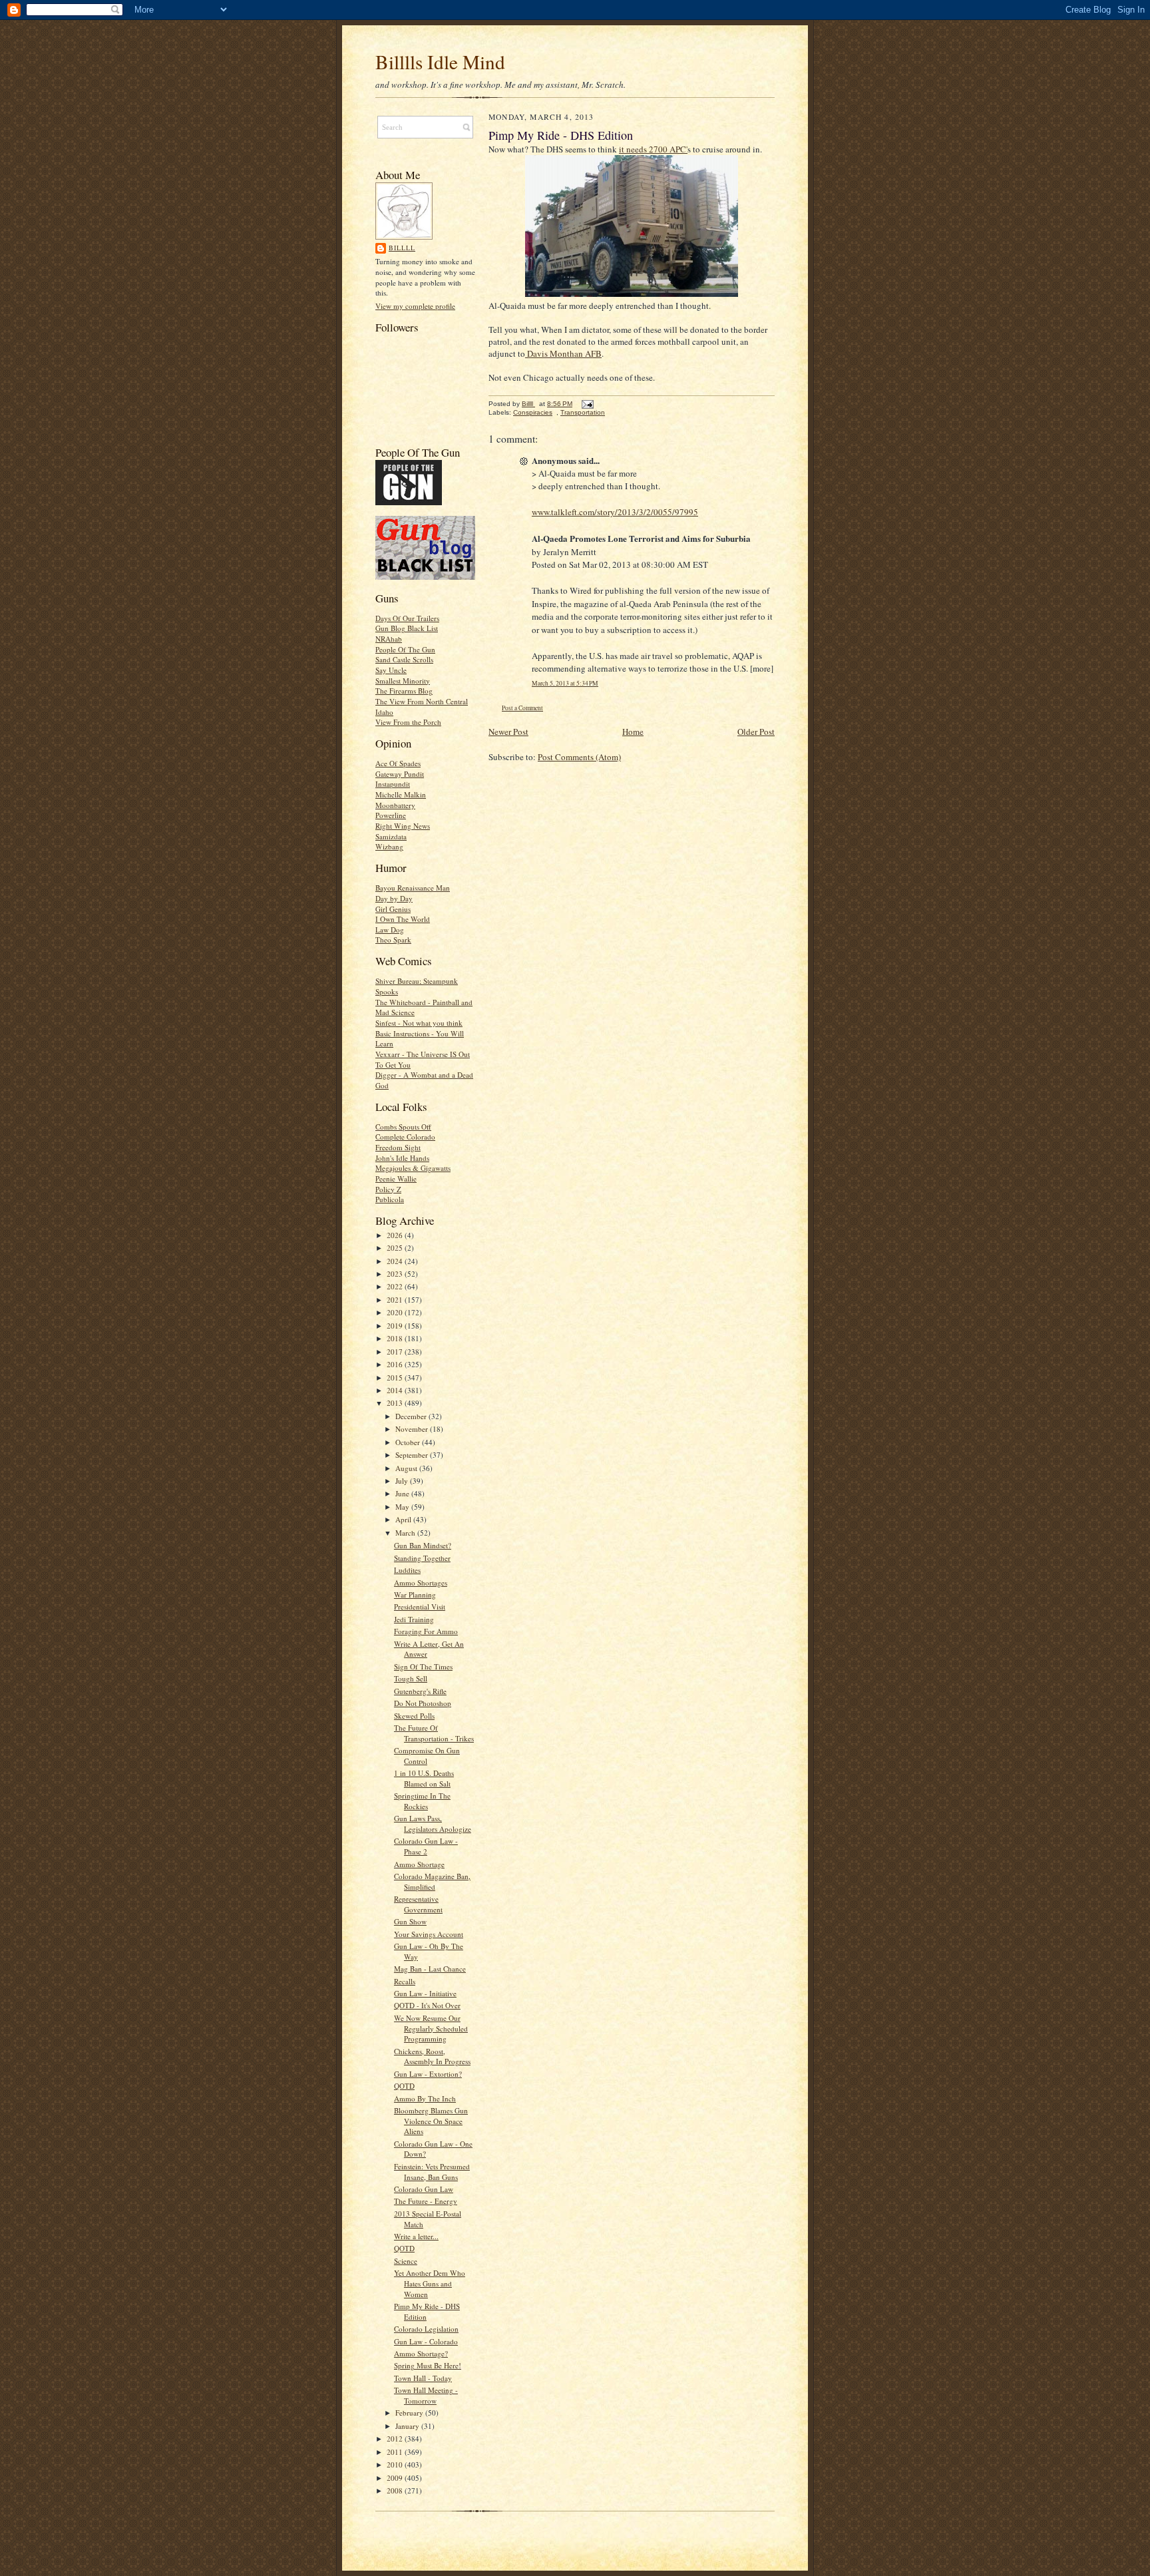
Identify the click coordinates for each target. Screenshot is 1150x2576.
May (403, 1507)
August (407, 1468)
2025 (396, 1248)
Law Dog (390, 930)
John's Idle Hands (402, 1158)
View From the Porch (408, 722)
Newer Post (508, 732)
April (404, 1519)
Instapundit (393, 784)
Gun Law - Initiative (425, 1993)
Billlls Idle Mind (440, 62)
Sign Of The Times (423, 1666)
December (412, 1416)
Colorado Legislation (426, 2329)
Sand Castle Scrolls (404, 659)
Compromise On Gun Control (427, 1756)
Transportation (583, 412)
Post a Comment (522, 708)
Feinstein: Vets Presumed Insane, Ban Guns (432, 2172)
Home (633, 732)
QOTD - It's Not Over (427, 2005)
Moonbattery (395, 805)
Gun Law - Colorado (426, 2341)
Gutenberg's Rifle (420, 1691)
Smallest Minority (403, 681)
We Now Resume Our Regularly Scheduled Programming (431, 2028)
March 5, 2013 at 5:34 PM (565, 683)
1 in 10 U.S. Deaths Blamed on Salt (424, 1778)
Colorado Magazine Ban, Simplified (432, 1881)
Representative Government (418, 1904)
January (408, 2426)
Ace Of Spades (398, 763)
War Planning (415, 1595)
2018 (396, 1338)
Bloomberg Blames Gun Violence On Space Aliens (431, 2121)
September (413, 1455)
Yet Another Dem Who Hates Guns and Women (430, 2283)
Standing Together (422, 1558)
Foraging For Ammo (426, 1631)
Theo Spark (393, 940)
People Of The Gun (405, 649)
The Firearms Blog (404, 691)
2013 (396, 1403)
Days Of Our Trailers (407, 618)
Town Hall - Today (423, 2378)
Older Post (756, 732)
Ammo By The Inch (425, 2098)
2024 (396, 1261)
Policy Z (388, 1189)
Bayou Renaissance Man (413, 888)
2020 (396, 1312)
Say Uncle (391, 670)
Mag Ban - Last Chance (430, 1969)
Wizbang (389, 846)
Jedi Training (414, 1619)
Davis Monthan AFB (563, 353)
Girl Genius (393, 909)
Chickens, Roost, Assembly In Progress (432, 2056)
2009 (396, 2478)
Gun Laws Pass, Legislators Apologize (433, 1824)
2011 (396, 2452)
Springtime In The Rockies (422, 1801)
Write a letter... (416, 2236)
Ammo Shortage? (421, 2353)
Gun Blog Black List (407, 628)
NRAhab (389, 639)
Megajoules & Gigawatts (413, 1168)
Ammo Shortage (419, 1864)
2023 (396, 1274)
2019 (396, 1326)
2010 (396, 2465)
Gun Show (410, 1921)
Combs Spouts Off (403, 1127)
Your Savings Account (429, 1934)
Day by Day (394, 898)
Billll (402, 248)
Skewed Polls (414, 1716)
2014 (396, 1390)
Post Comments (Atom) (579, 757)
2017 (396, 1352)
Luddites (407, 1570)
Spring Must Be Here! (428, 2365)
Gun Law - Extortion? (428, 2074)
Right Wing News (403, 826)
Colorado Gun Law (424, 2189)
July (403, 1481)
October (409, 1442)
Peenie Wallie (396, 1179)
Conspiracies (533, 412)
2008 (396, 2490)
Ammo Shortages (421, 1583)
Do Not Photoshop (423, 1703)
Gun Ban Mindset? (423, 1545)
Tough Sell (411, 1678)
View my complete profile (415, 306)
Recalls (405, 1981)
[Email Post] (587, 404)
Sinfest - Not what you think (419, 1023)
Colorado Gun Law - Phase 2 (426, 1846)
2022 (396, 1286)
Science (406, 2261)
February (410, 2413)
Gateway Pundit (400, 774)
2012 (396, 2439)
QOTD (404, 2086)
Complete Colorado (405, 1137)
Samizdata (391, 836)
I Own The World (403, 919)
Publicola (390, 1199)
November (413, 1429)
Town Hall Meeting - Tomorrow (426, 2395)
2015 (396, 1378)
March (406, 1533)
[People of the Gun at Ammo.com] (409, 502)
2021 (396, 1300)
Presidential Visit (420, 1607)
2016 (396, 1364)
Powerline (391, 815)
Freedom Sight (398, 1147)
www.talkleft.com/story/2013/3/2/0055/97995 (615, 512)
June (403, 1493)
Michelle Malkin (401, 794)
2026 (396, 1235)
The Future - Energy (426, 2201)
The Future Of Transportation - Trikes (434, 1733)
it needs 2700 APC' (653, 149)
